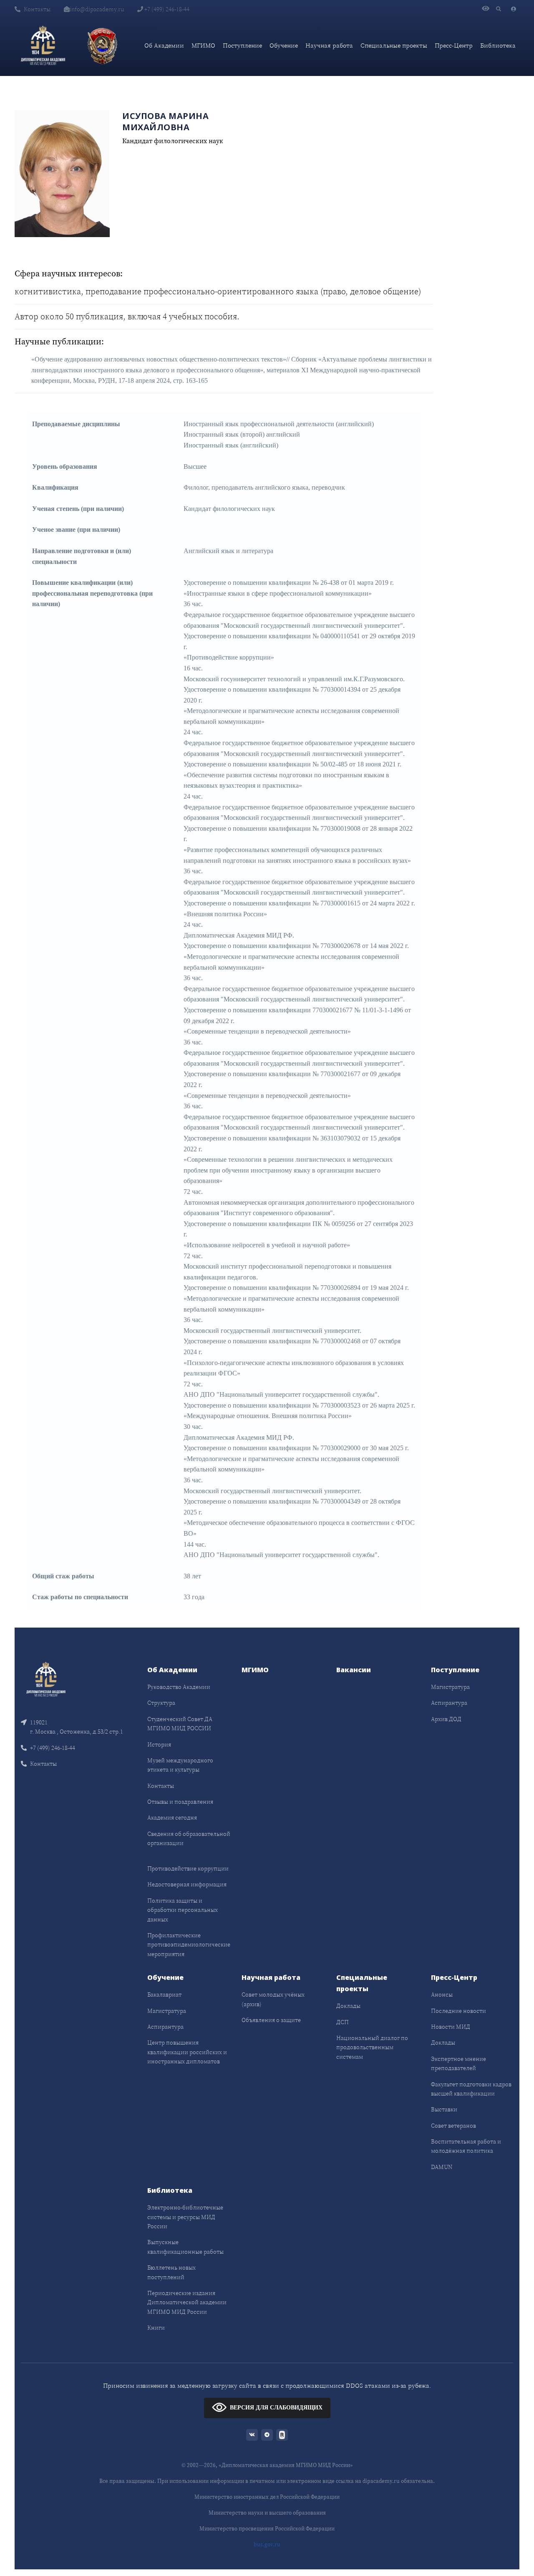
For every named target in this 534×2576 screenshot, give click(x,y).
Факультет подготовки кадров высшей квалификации (471, 2089)
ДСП (343, 2022)
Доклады (348, 2006)
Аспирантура (449, 1703)
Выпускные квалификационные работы (185, 2247)
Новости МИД (451, 2027)
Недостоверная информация (187, 1884)
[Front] (46, 1679)
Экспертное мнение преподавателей (458, 2063)
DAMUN (442, 2167)
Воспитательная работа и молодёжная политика (466, 2146)
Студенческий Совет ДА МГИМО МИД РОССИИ (180, 1724)
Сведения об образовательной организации (189, 1838)
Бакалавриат (164, 1995)
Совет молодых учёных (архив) (273, 1999)
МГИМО (203, 45)
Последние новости (458, 2011)
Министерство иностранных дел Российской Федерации (267, 2497)
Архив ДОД (446, 1719)
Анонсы (442, 1995)
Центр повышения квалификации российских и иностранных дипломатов (187, 2052)
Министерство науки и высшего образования (267, 2513)
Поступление (242, 45)
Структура (161, 1703)
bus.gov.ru (267, 2544)
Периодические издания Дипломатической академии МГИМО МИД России (187, 2302)
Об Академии (164, 45)
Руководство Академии (179, 1687)
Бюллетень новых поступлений (171, 2272)
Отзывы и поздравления (180, 1802)
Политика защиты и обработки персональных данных (183, 1910)
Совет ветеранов (453, 2126)
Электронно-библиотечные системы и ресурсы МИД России (185, 2217)
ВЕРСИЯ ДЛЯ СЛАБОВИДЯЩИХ (276, 2407)
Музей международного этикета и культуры (180, 1765)
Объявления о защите (271, 2020)
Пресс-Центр (454, 45)
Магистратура (450, 1687)
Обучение (284, 45)
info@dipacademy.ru (97, 9)
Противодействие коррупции (188, 1868)
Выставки (444, 2109)
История (159, 1744)
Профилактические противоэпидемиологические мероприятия (189, 1945)
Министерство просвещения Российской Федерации (267, 2529)
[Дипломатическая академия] (43, 46)
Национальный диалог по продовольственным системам (372, 2047)
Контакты (37, 9)
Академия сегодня (172, 1818)
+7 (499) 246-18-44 (166, 9)
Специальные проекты (394, 45)
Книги (156, 2328)
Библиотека (498, 45)
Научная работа (329, 45)
